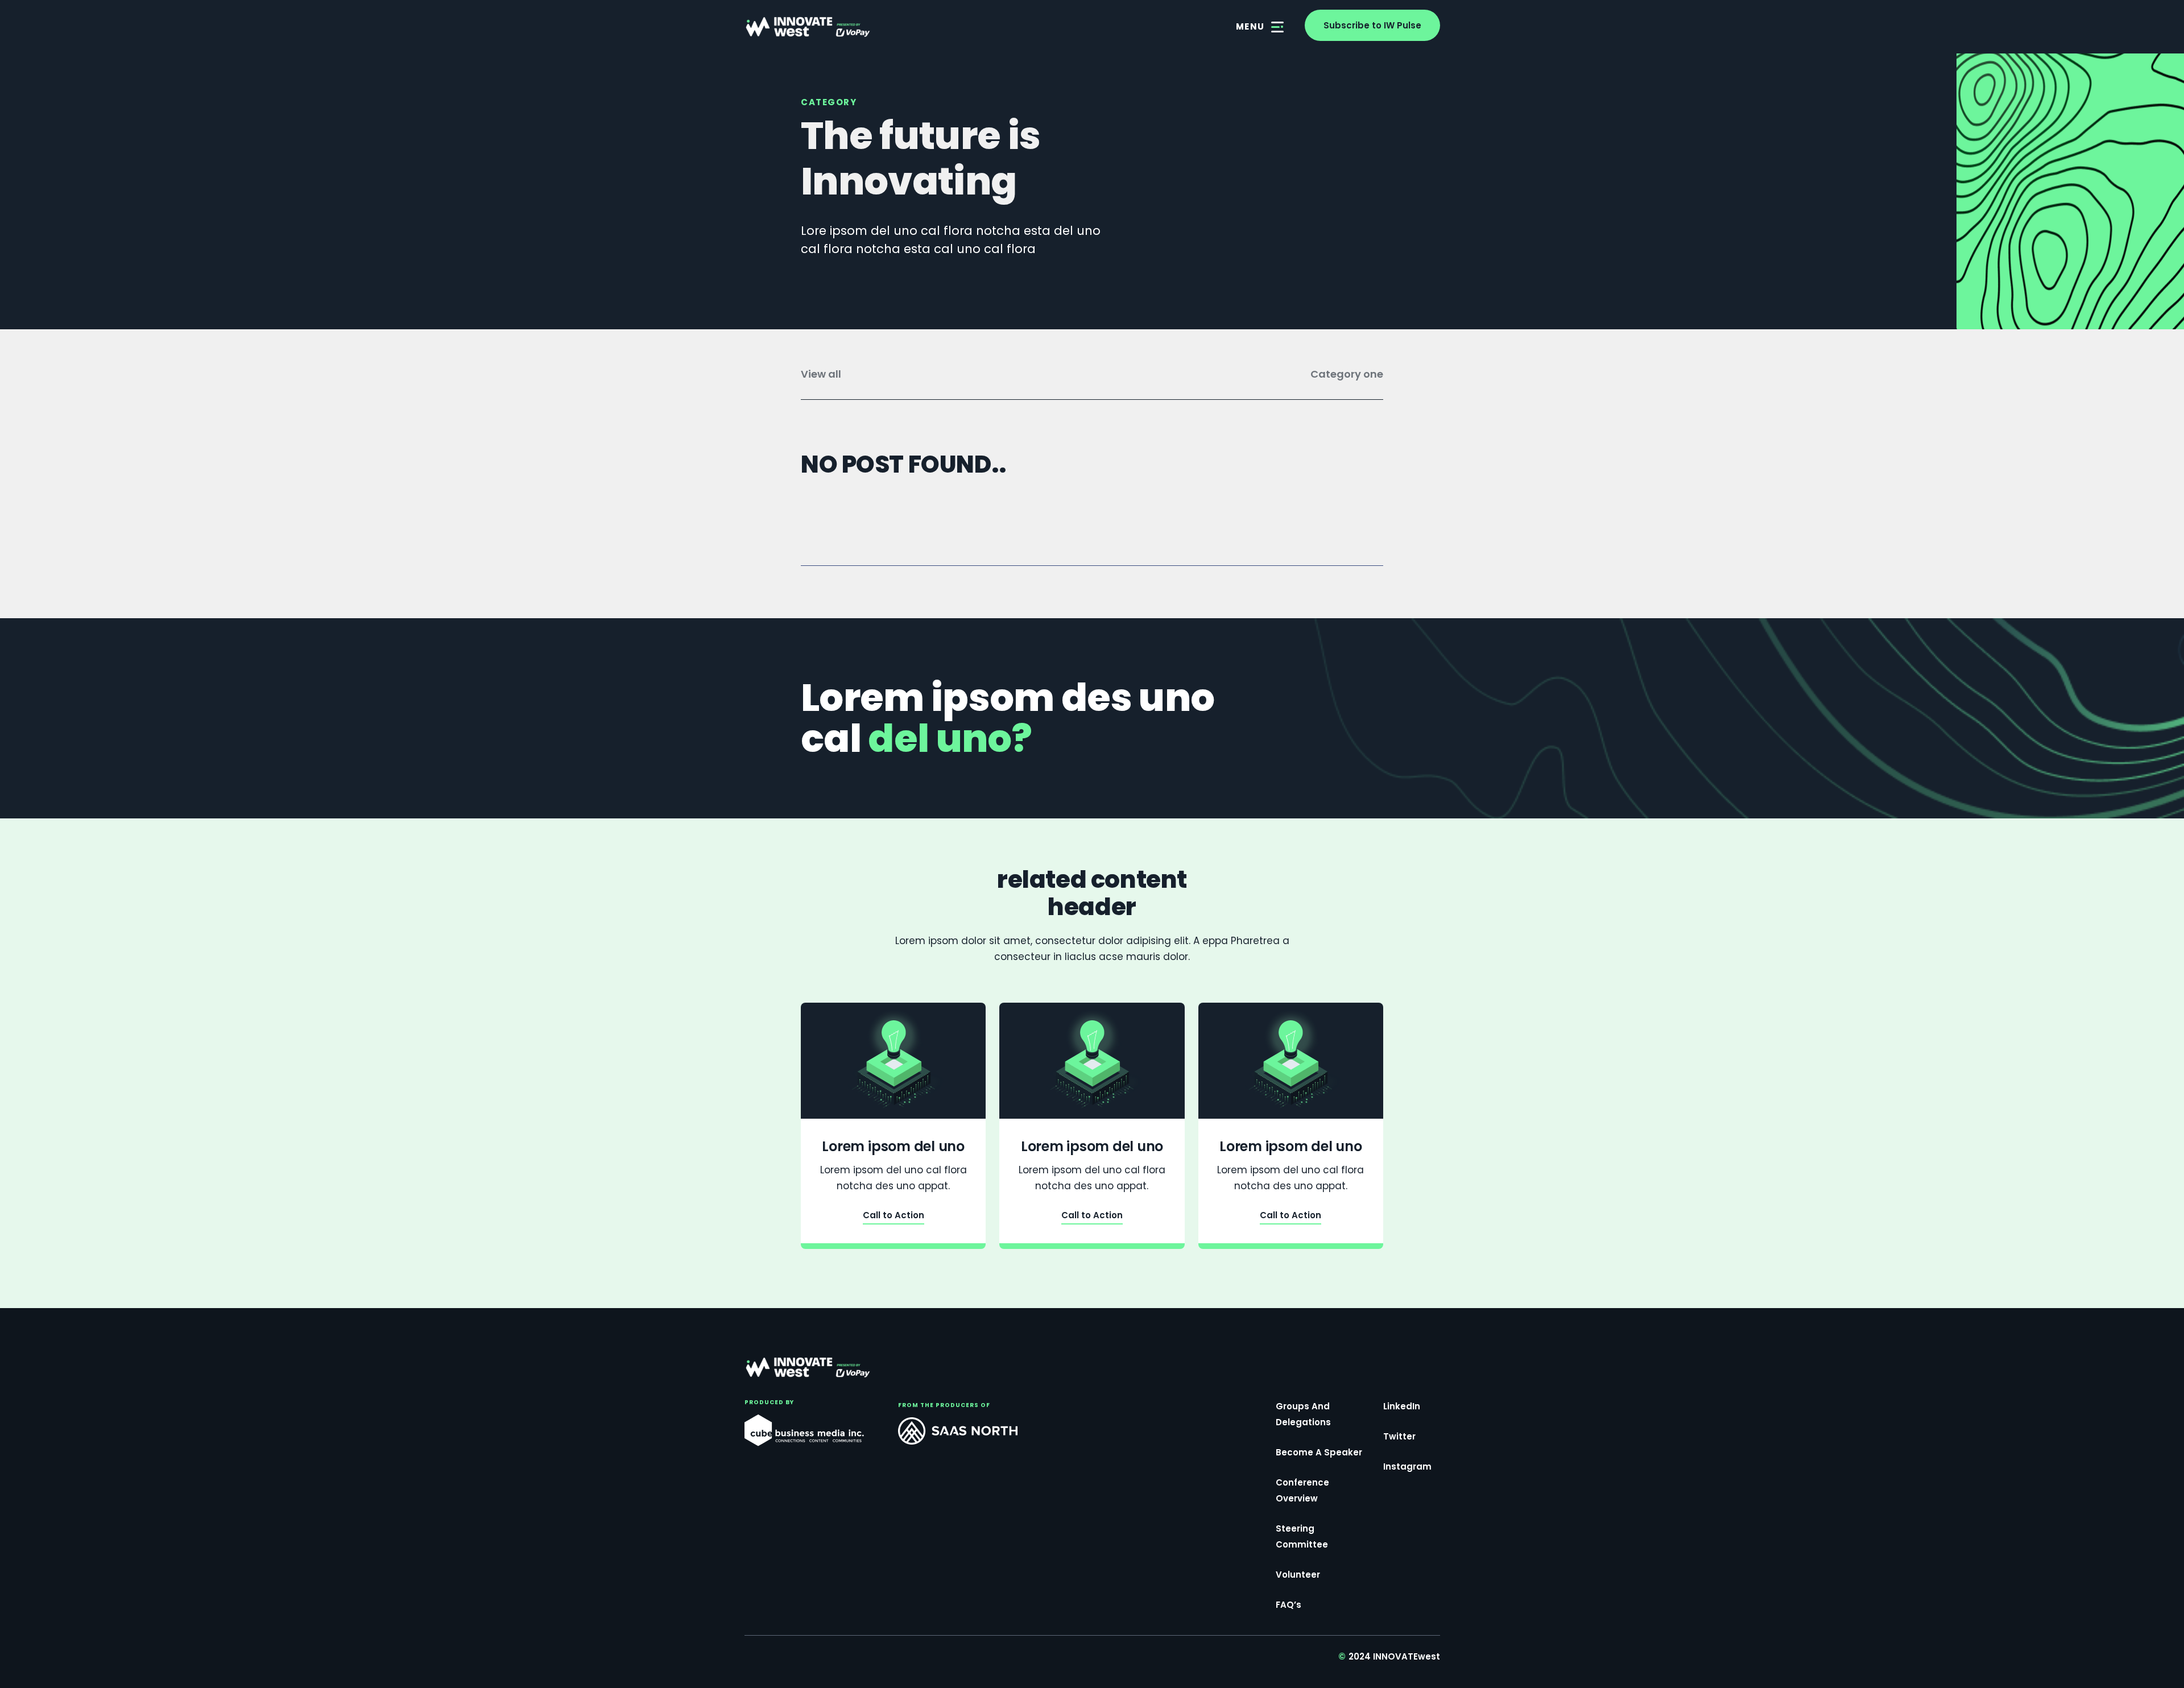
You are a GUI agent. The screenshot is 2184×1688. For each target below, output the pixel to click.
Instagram (1407, 1466)
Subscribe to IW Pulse (1372, 25)
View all (821, 374)
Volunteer (1298, 1575)
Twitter (1399, 1436)
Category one (1347, 374)
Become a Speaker (1319, 1452)
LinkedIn (1402, 1406)
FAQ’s (1289, 1605)
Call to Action (894, 1216)
